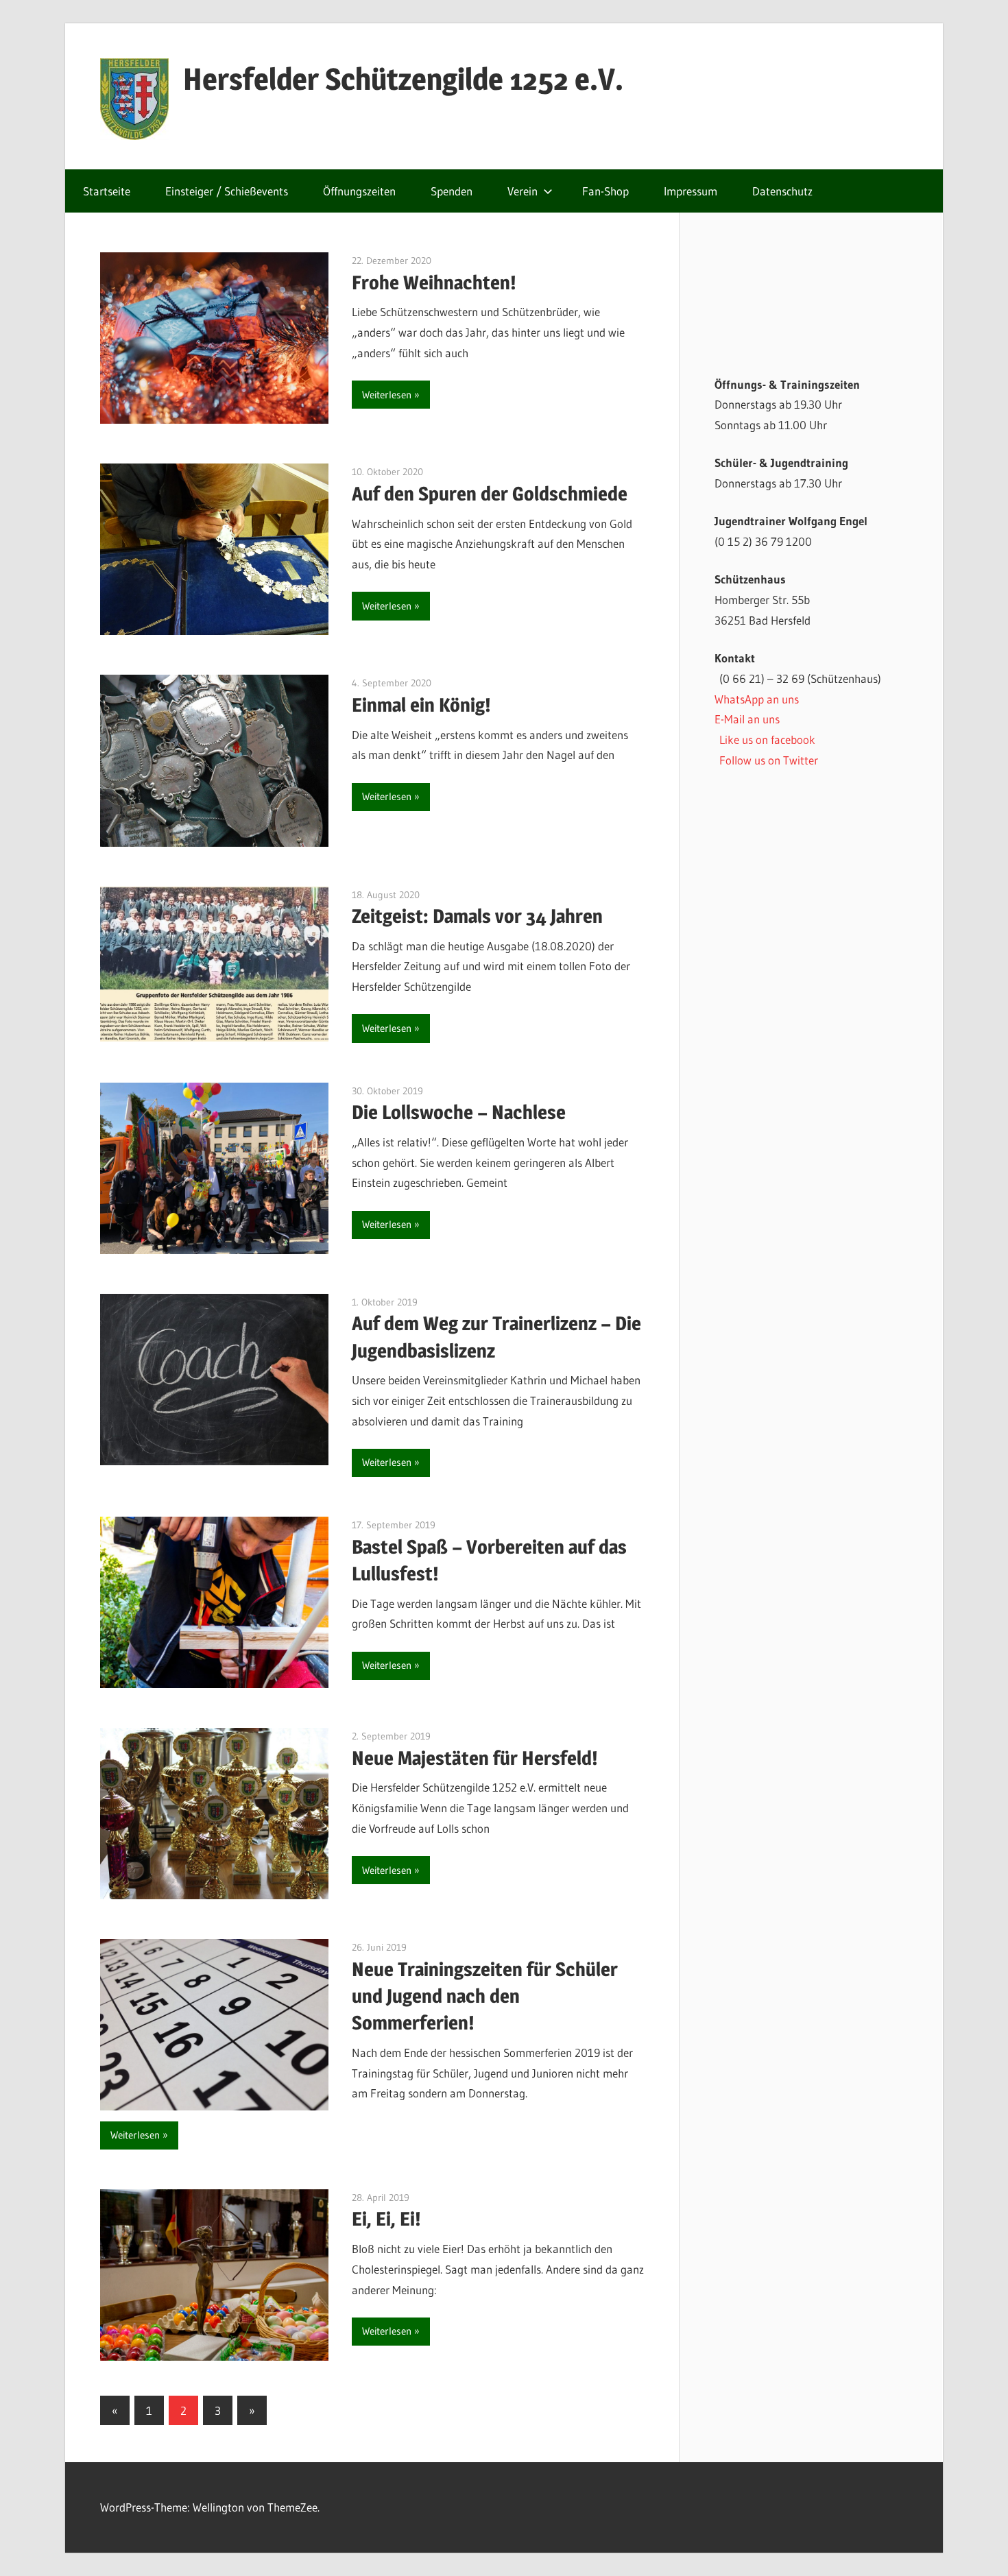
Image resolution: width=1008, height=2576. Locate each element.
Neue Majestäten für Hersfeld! (475, 1758)
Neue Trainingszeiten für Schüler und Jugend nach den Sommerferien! (485, 1996)
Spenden (452, 191)
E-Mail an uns (747, 719)
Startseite (107, 191)
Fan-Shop (605, 191)
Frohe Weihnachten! (434, 282)
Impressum (691, 191)
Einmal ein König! (421, 705)
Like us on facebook (767, 739)
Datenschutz (782, 191)
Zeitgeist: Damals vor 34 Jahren (477, 916)
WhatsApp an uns (757, 699)
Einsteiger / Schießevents (227, 191)
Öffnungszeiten (359, 191)
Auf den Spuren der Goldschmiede (490, 494)
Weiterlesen (387, 395)
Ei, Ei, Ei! (386, 2219)
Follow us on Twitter (769, 760)
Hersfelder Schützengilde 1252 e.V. (403, 79)
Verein (523, 191)
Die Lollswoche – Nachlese (459, 1112)
